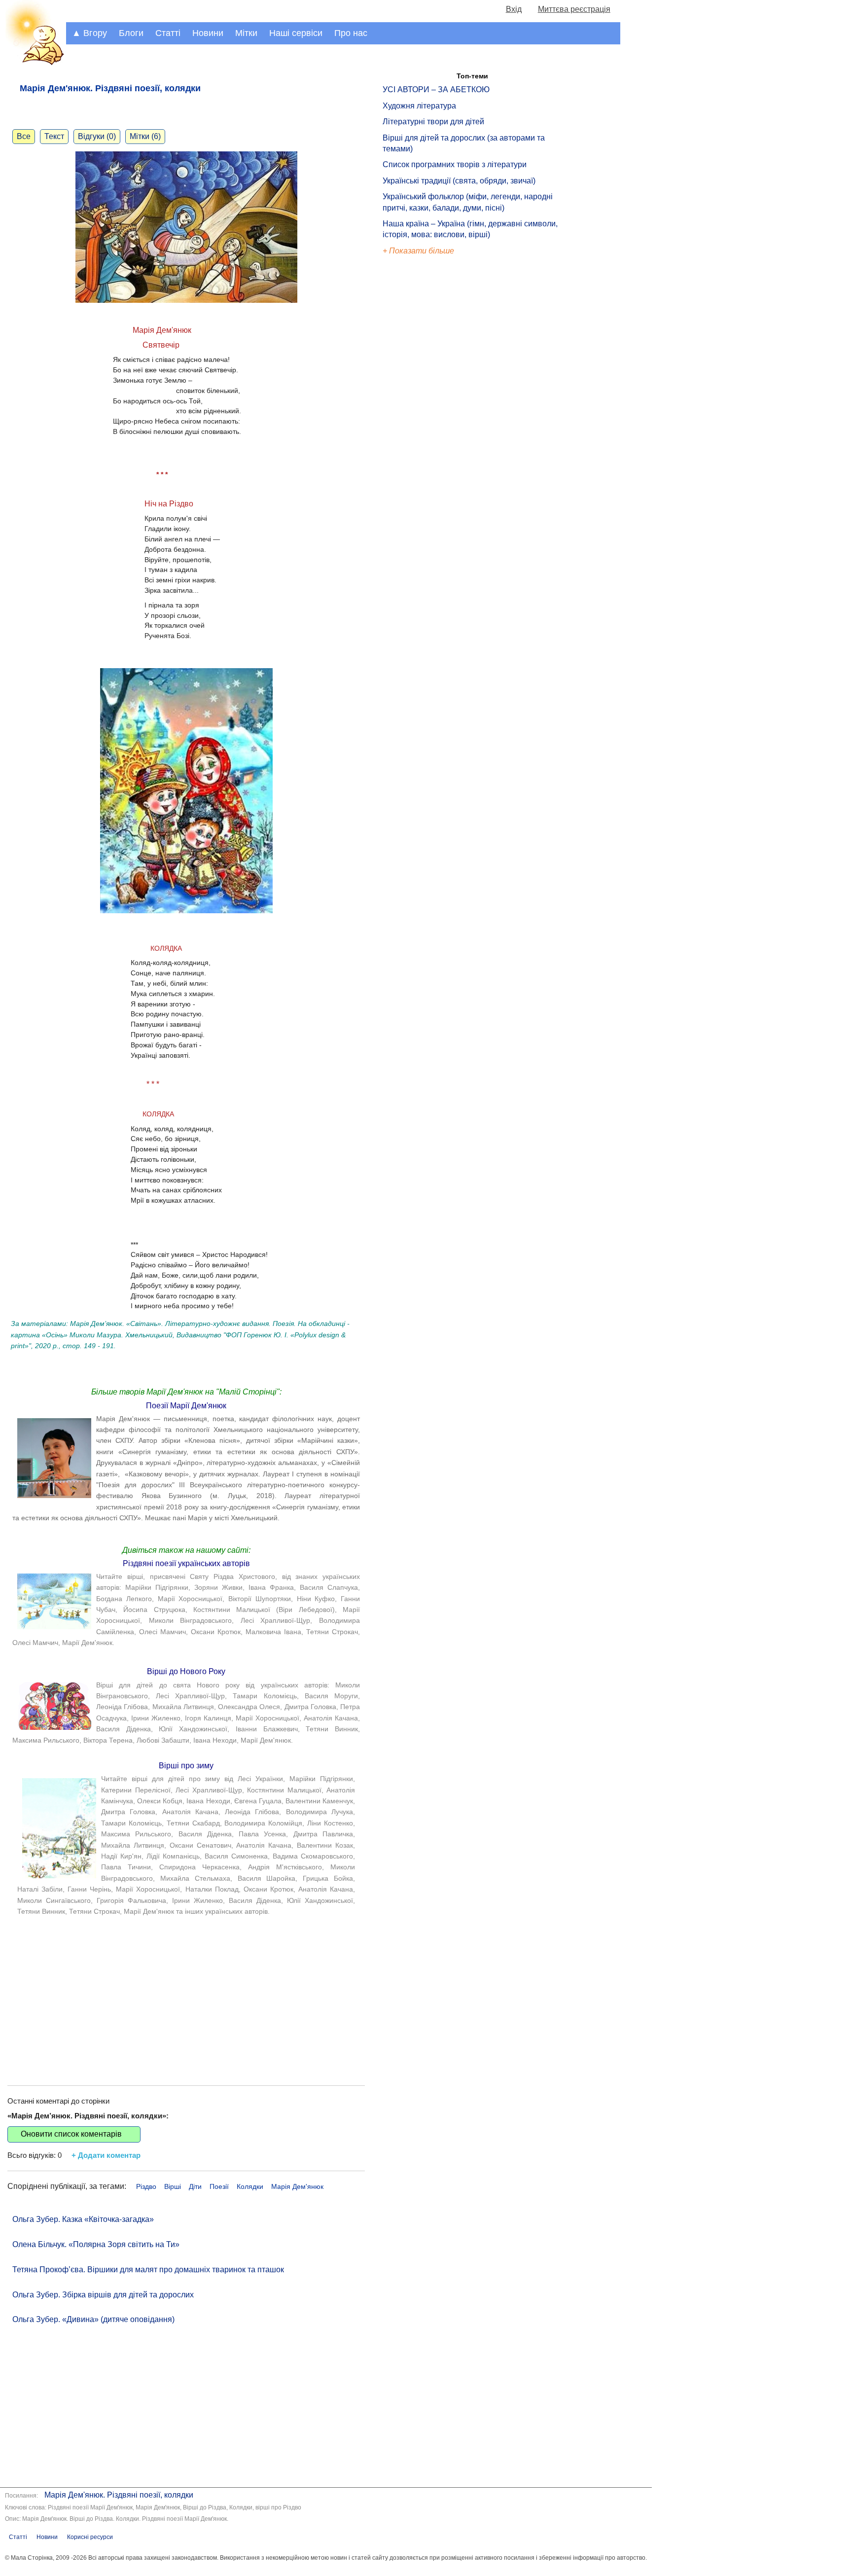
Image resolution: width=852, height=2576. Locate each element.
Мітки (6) (145, 136)
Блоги (131, 33)
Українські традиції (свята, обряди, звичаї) (459, 181)
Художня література (419, 106)
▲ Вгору (89, 33)
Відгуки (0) (97, 136)
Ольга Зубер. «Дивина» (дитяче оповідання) (93, 2319)
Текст (54, 136)
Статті (168, 33)
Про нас (351, 33)
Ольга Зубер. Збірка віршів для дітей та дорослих (103, 2295)
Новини (208, 33)
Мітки (246, 33)
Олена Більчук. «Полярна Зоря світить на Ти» (96, 2244)
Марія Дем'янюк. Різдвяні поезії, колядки (119, 2495)
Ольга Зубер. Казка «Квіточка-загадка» (83, 2219)
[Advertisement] (186, 1992)
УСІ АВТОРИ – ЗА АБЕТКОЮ (436, 89)
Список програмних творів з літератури (455, 164)
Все (24, 136)
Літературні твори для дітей (433, 122)
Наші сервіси (296, 33)
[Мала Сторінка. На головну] (33, 63)
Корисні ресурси (90, 2537)
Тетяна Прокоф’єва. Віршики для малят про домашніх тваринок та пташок (148, 2270)
